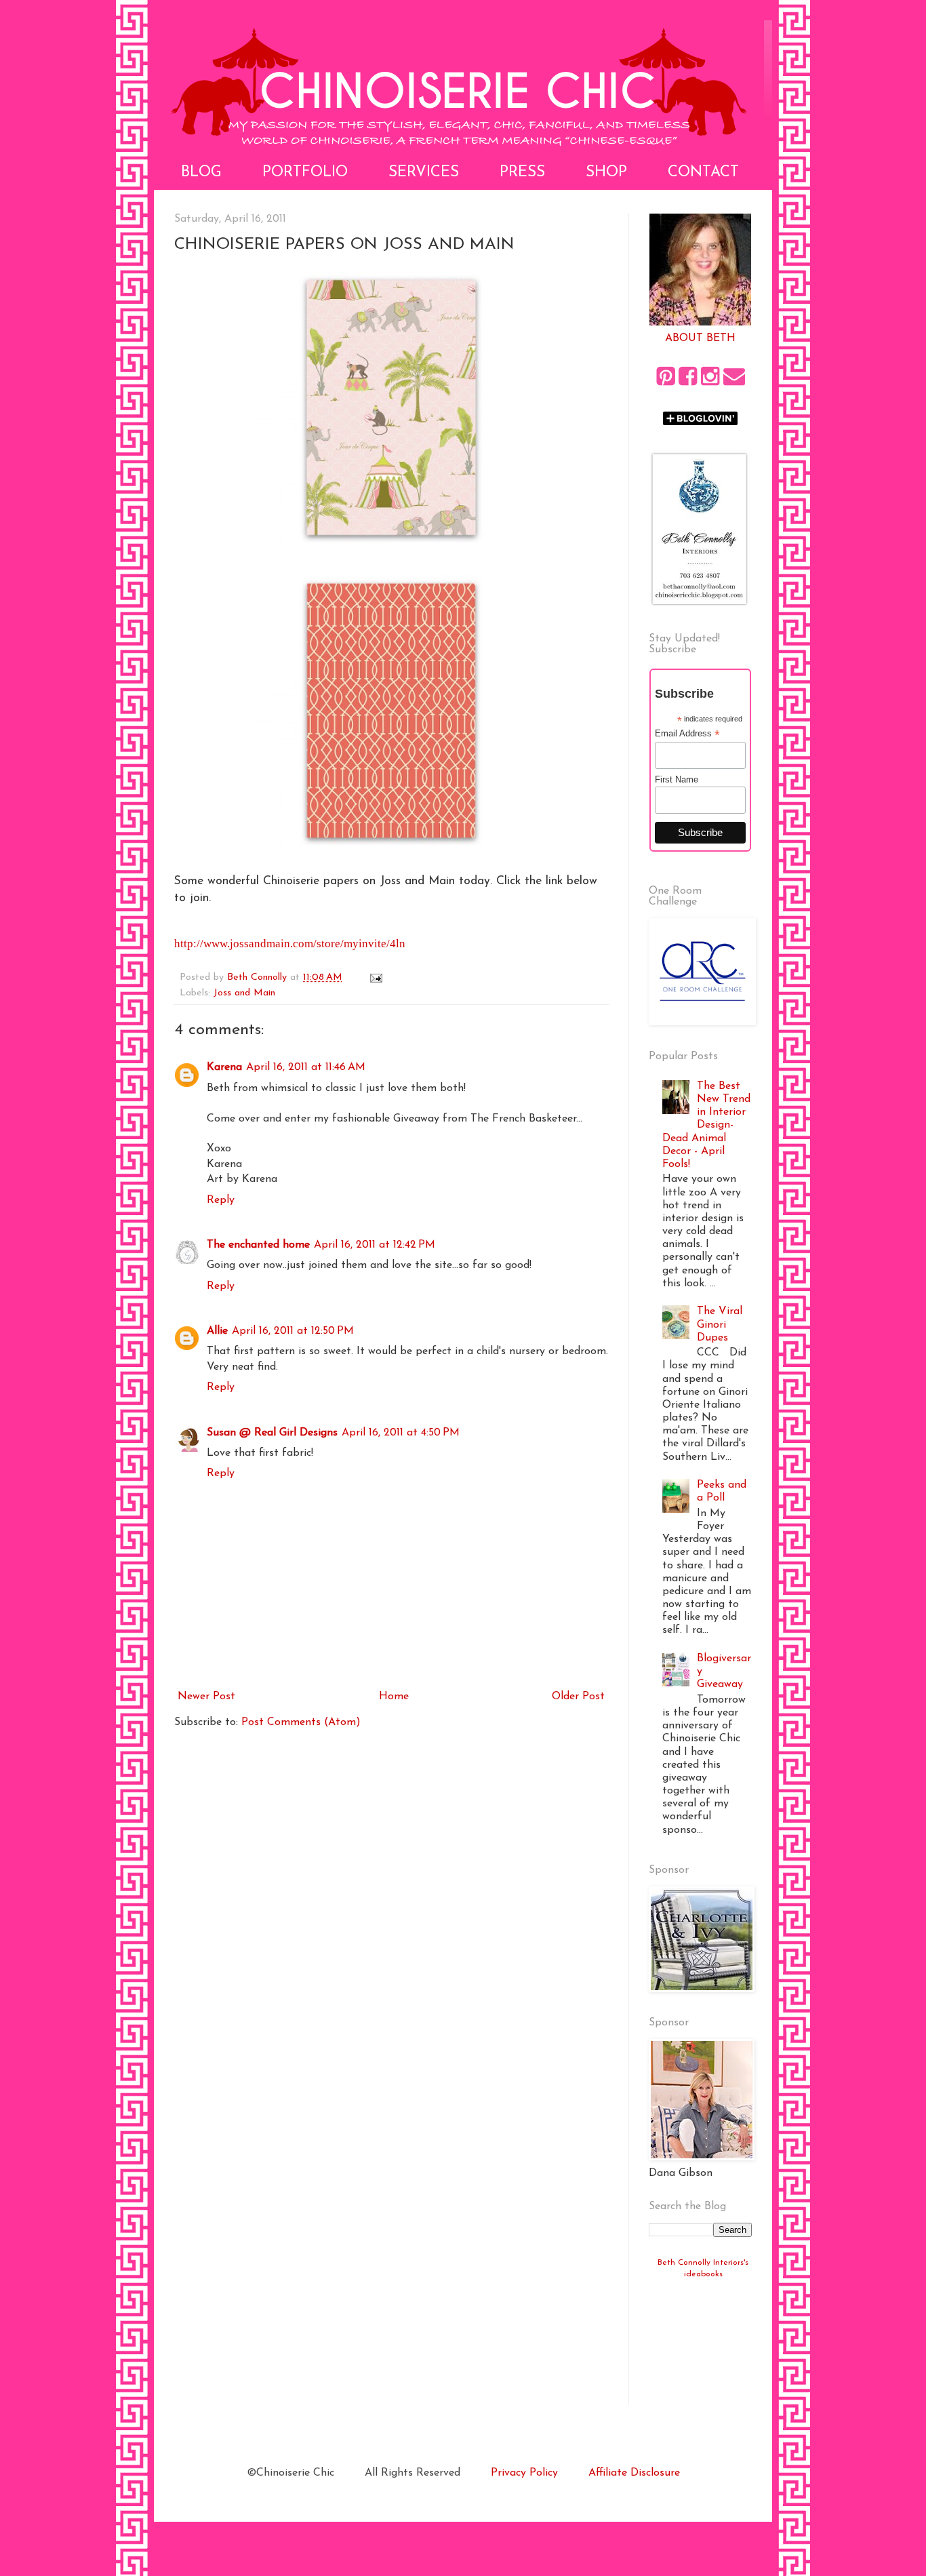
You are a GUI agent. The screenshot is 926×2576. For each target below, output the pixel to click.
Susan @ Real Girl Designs (272, 1433)
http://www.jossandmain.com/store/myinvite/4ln (290, 944)
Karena (224, 1067)
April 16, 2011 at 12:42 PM (375, 1245)
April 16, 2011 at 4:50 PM (401, 1433)
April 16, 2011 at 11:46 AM (306, 1067)
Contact (703, 173)
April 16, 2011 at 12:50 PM (293, 1331)
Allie (217, 1331)
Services (424, 173)
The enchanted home (258, 1245)
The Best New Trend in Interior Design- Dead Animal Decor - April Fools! (706, 1125)
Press (522, 173)
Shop (606, 173)
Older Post (578, 1697)
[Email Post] (376, 977)
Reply (221, 1200)
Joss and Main (244, 993)
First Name (677, 779)
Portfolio (305, 173)
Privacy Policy (524, 2473)
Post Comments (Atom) (301, 1722)
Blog (201, 173)
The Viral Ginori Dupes (720, 1324)
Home (394, 1697)
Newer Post (206, 1697)
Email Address (687, 734)
